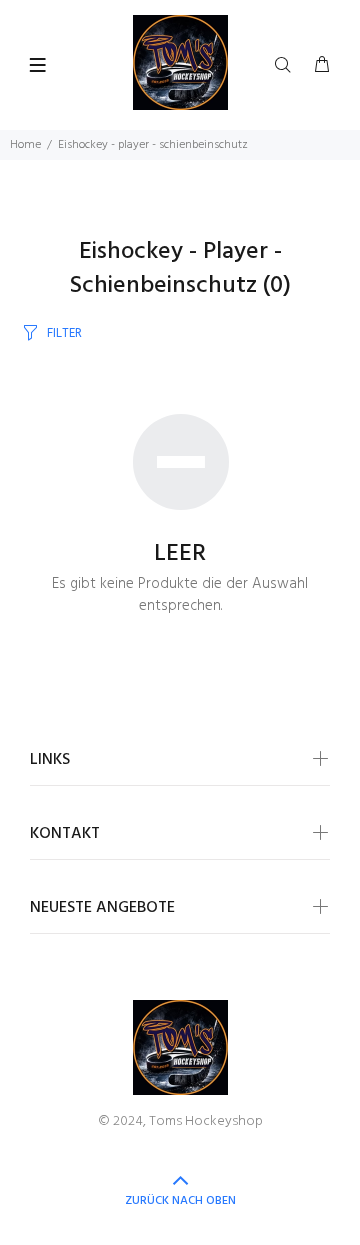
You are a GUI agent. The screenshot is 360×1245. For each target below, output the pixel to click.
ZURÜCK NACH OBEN (180, 1201)
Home (25, 145)
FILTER (64, 333)
